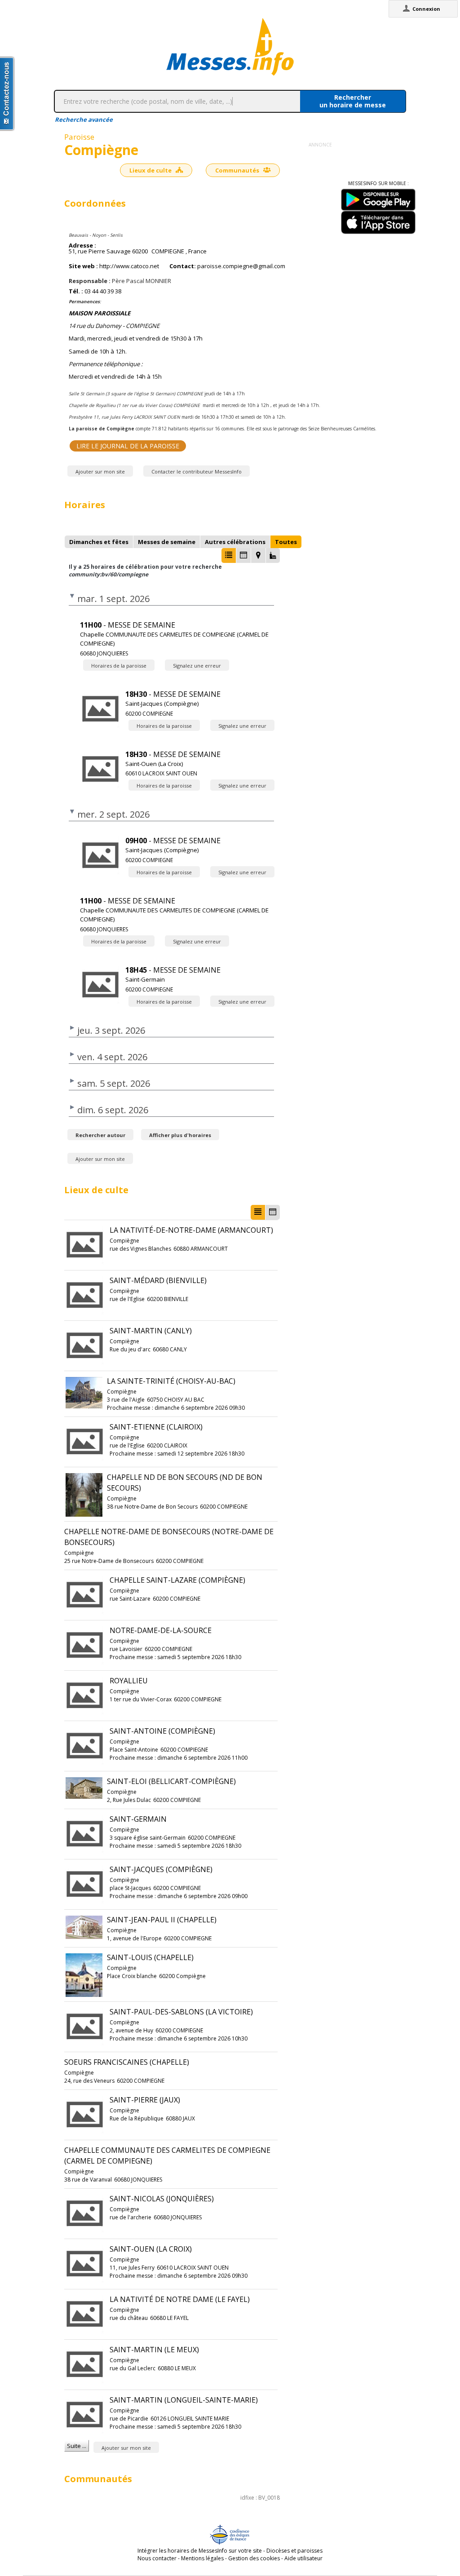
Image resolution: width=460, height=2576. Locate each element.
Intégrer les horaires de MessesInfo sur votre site (200, 2551)
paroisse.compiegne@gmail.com (241, 266)
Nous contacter (157, 2558)
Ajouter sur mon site (100, 471)
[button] (229, 555)
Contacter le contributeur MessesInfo (197, 471)
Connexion (426, 9)
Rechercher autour (100, 1135)
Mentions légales (202, 2558)
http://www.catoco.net (129, 266)
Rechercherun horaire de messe (353, 101)
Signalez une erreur (197, 666)
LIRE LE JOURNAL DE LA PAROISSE (128, 446)
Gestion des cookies (254, 2558)
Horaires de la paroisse (119, 666)
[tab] (99, 542)
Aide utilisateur (303, 2558)
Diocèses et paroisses (294, 2551)
